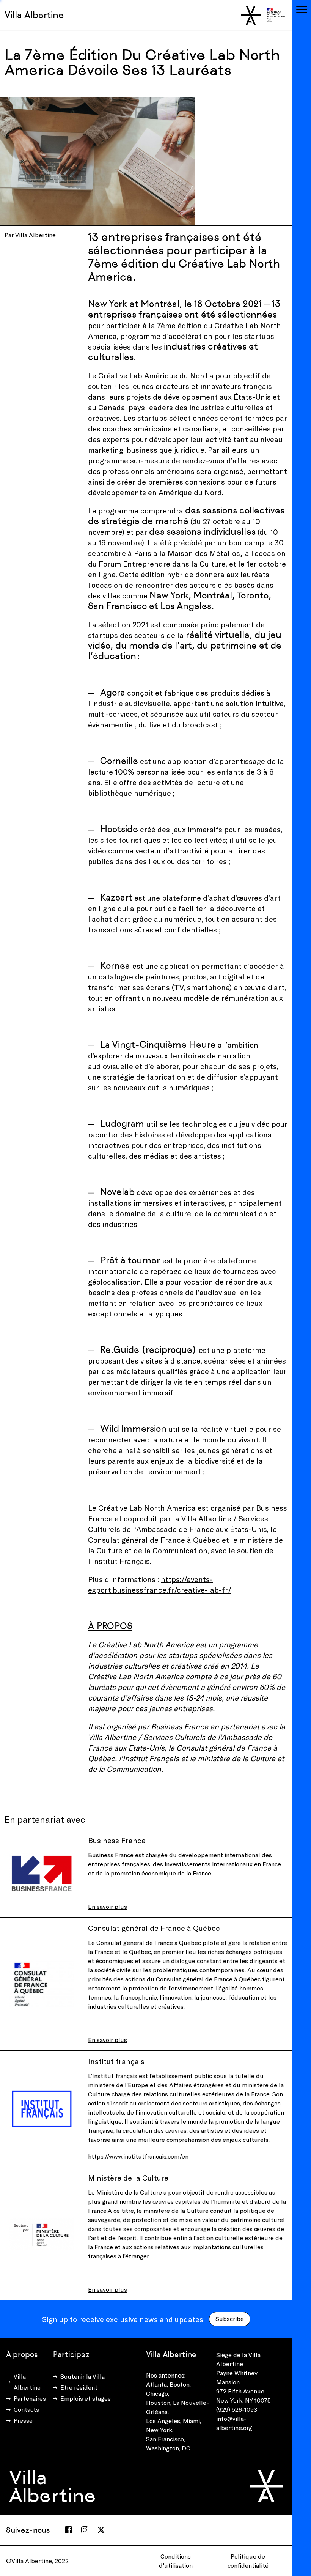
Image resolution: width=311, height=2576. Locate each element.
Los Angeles (163, 2421)
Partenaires (30, 2398)
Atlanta (156, 2384)
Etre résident (79, 2387)
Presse (23, 2420)
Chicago (157, 2393)
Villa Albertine (34, 15)
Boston (180, 2384)
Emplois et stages (86, 2398)
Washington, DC (168, 2448)
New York (159, 2430)
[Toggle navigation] (302, 9)
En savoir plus (108, 1906)
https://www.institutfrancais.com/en (138, 2156)
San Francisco (165, 2439)
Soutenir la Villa (82, 2376)
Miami (191, 2421)
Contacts (26, 2409)
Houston (158, 2402)
